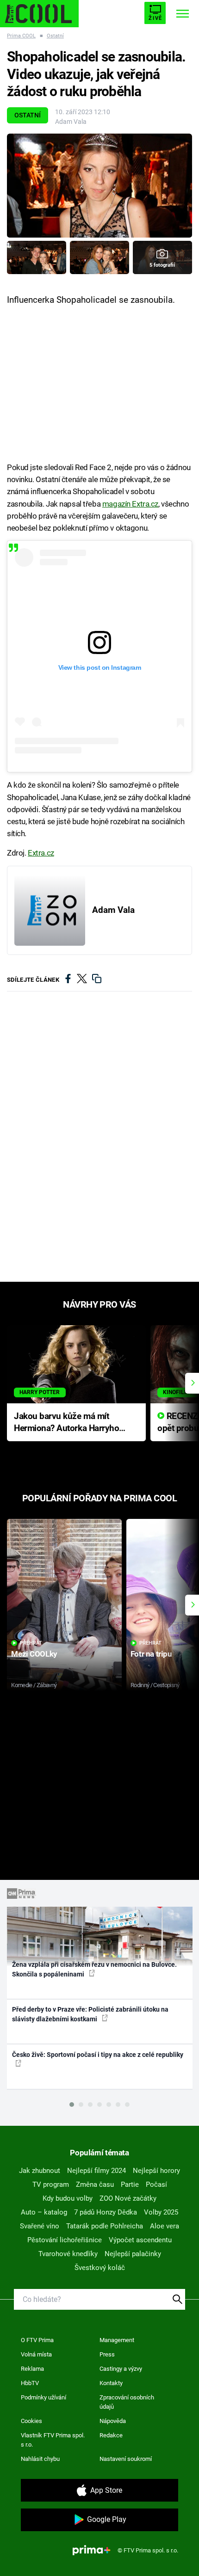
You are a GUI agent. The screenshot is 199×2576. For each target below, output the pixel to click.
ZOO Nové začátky (128, 2198)
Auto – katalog (44, 2212)
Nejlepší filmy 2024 (96, 2171)
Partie (130, 2184)
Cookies (31, 2421)
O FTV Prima (37, 2340)
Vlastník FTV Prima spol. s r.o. (53, 2440)
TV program (51, 2184)
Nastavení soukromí (126, 2459)
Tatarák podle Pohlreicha (105, 2226)
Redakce (111, 2435)
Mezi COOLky (34, 1654)
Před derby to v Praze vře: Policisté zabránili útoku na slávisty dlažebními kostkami (90, 2014)
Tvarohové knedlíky (68, 2254)
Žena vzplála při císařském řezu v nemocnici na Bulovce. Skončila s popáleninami (94, 1969)
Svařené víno (40, 2226)
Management (117, 2340)
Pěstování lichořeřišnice (65, 2240)
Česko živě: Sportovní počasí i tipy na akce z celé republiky (98, 2055)
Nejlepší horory (156, 2171)
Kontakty (111, 2383)
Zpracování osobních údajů (127, 2402)
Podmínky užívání (44, 2397)
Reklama (32, 2369)
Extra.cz (41, 853)
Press (107, 2354)
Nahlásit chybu (40, 2459)
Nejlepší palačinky (133, 2254)
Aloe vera (165, 2226)
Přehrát (31, 1643)
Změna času (95, 2184)
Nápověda (113, 2421)
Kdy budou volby (68, 2198)
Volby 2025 (161, 2212)
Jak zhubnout (40, 2171)
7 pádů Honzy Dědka (106, 2212)
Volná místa (36, 2354)
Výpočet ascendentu (140, 2240)
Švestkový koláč (100, 2268)
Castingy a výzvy (121, 2369)
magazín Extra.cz (130, 504)
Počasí (156, 2184)
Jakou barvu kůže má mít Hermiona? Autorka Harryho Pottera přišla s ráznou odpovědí (66, 1423)
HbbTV (30, 2383)
